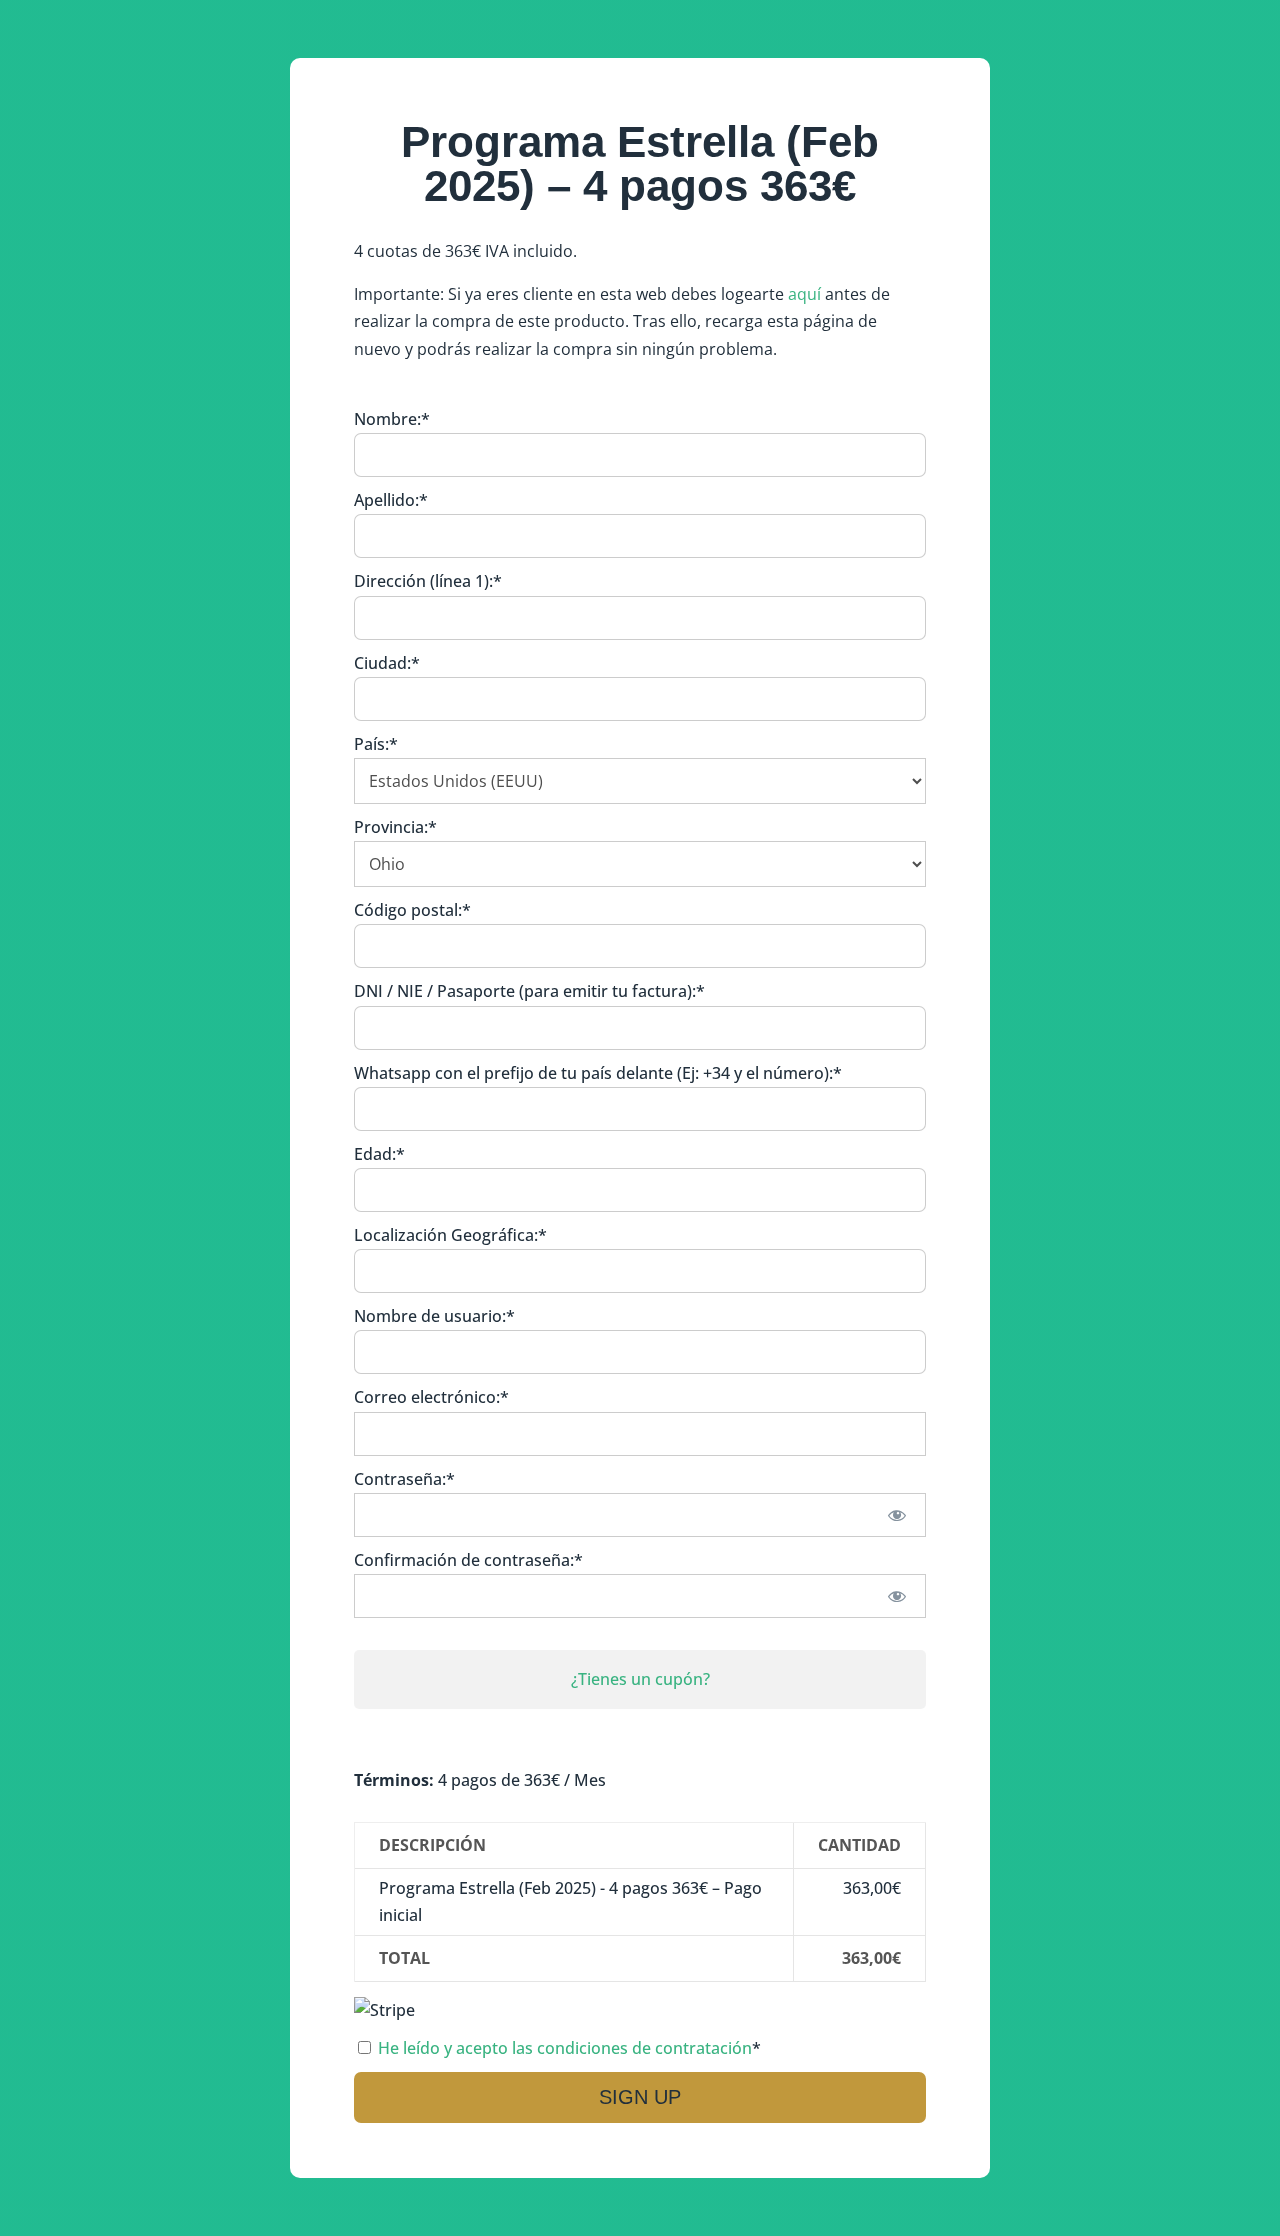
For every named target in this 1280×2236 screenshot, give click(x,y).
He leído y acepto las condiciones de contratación (565, 2048)
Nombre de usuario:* (434, 1316)
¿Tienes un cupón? (640, 1679)
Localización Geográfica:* (450, 1235)
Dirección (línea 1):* (428, 581)
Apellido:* (391, 500)
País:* (376, 744)
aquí (804, 294)
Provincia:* (395, 827)
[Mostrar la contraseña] (897, 1515)
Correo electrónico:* (431, 1397)
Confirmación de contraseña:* (468, 1560)
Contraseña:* (404, 1479)
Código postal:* (412, 910)
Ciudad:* (387, 663)
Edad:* (379, 1154)
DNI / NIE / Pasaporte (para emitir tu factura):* (529, 991)
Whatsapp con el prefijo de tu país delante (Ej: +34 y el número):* (598, 1073)
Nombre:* (392, 419)
